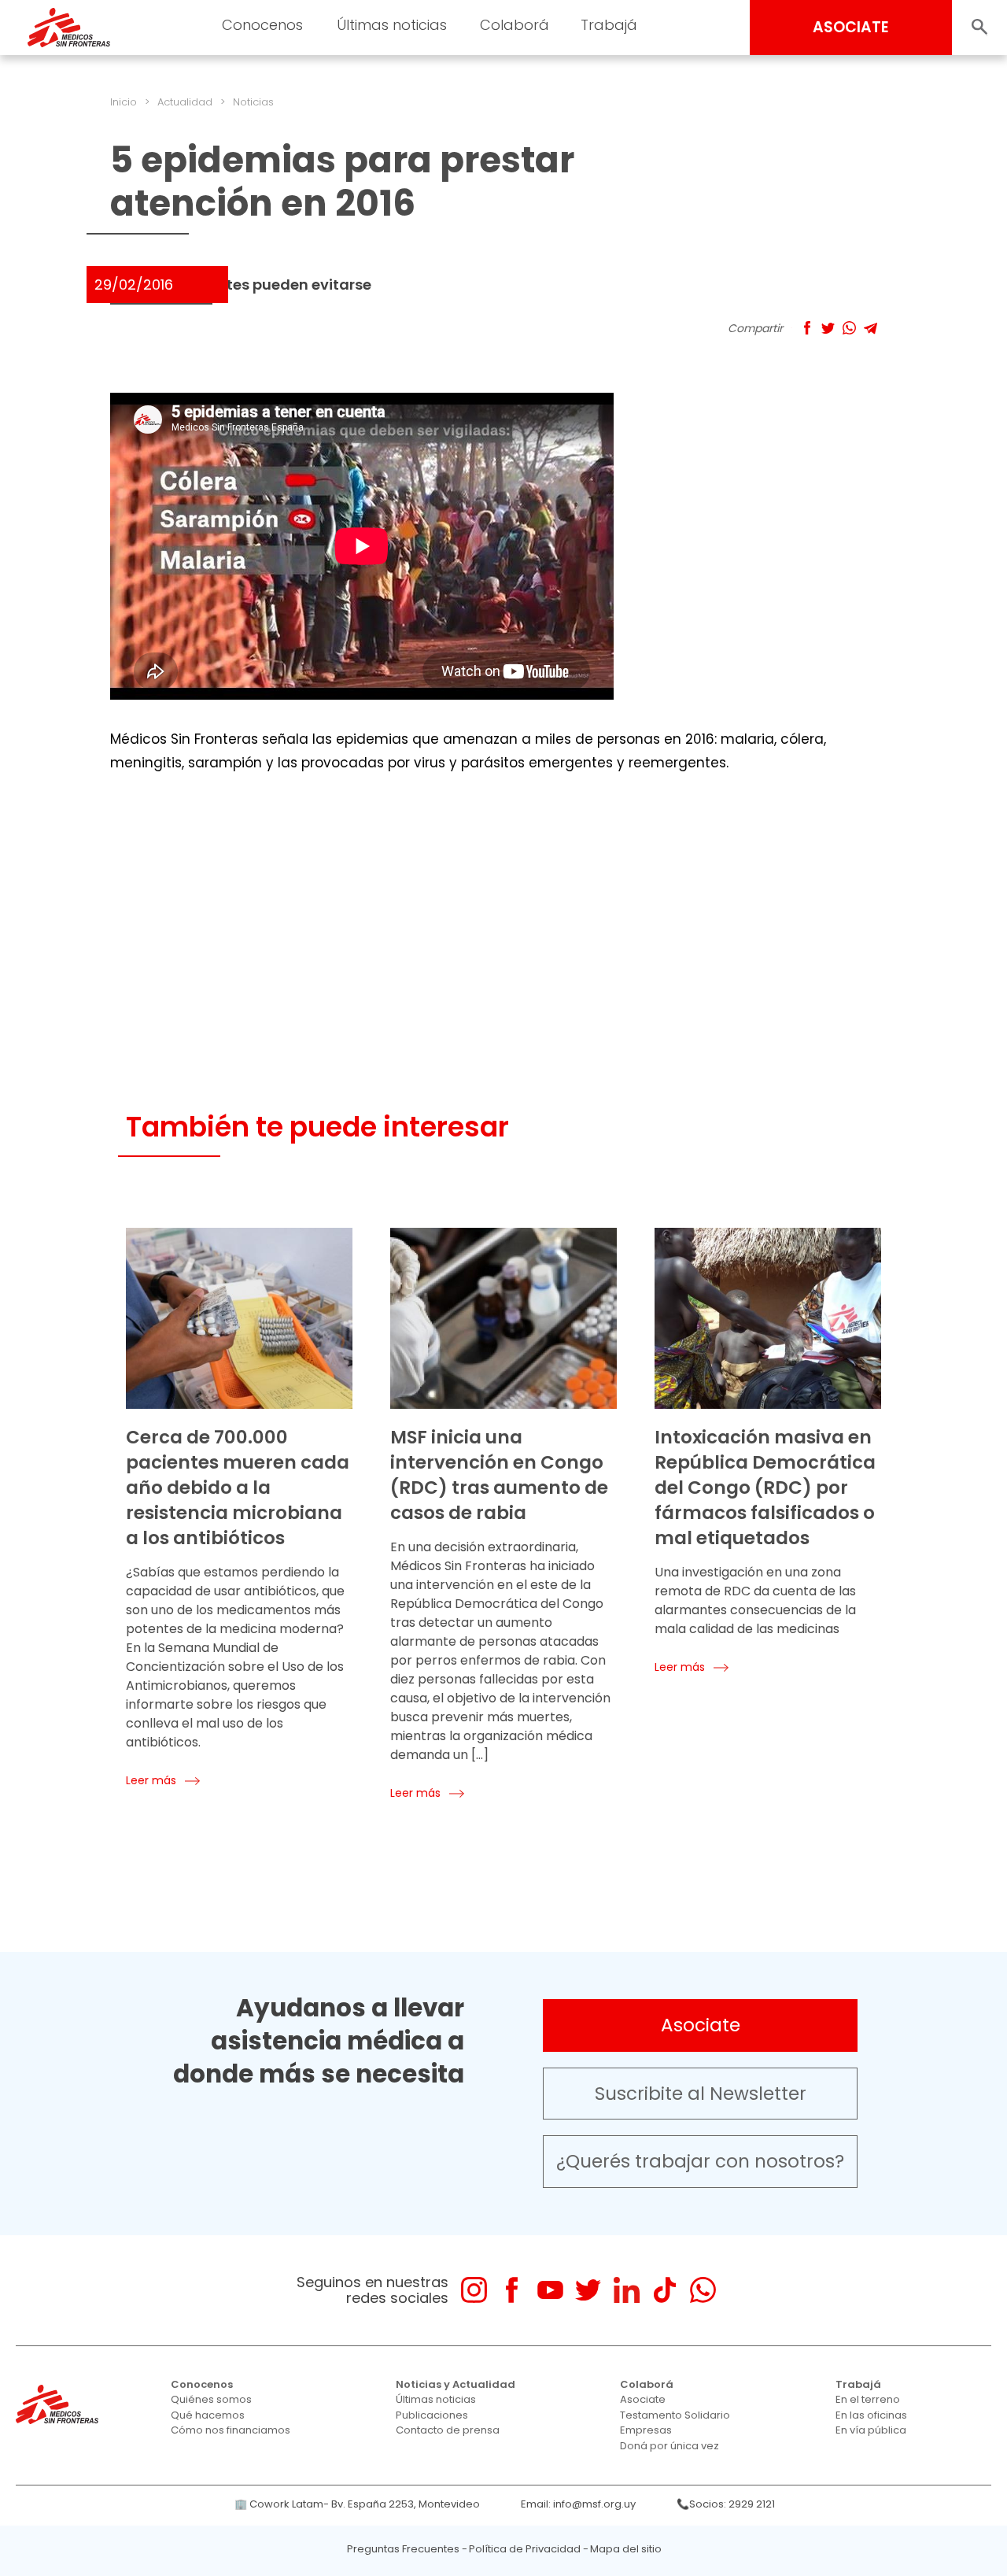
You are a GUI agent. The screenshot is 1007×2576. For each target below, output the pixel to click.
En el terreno (868, 2399)
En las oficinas (871, 2415)
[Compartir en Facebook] (807, 328)
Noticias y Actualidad (456, 2384)
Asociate (701, 2025)
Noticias (253, 102)
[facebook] (512, 2290)
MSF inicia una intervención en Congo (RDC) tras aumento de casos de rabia (499, 1475)
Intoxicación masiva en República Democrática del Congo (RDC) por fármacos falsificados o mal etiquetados (765, 1488)
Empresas (646, 2430)
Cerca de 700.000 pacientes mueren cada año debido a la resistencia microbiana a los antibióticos (238, 1488)
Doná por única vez (669, 2446)
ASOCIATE (851, 27)
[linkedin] (627, 2290)
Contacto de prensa (448, 2430)
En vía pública (871, 2430)
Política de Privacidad (525, 2549)
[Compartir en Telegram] (871, 328)
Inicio (124, 102)
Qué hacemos (208, 2415)
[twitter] (588, 2290)
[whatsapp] (703, 2290)
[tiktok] (664, 2290)
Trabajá (858, 2384)
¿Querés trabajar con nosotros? (700, 2161)
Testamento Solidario (675, 2415)
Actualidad (185, 102)
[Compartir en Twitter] (828, 328)
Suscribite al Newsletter (701, 2094)
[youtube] (550, 2290)
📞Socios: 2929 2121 (726, 2504)
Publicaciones (432, 2415)
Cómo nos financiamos (231, 2430)
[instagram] (474, 2290)
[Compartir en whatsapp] (849, 328)
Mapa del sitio (626, 2549)
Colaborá (647, 2384)
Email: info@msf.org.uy (578, 2504)
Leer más (151, 1780)
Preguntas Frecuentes (403, 2549)
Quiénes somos (211, 2399)
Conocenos (202, 2384)
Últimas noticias (436, 2399)
